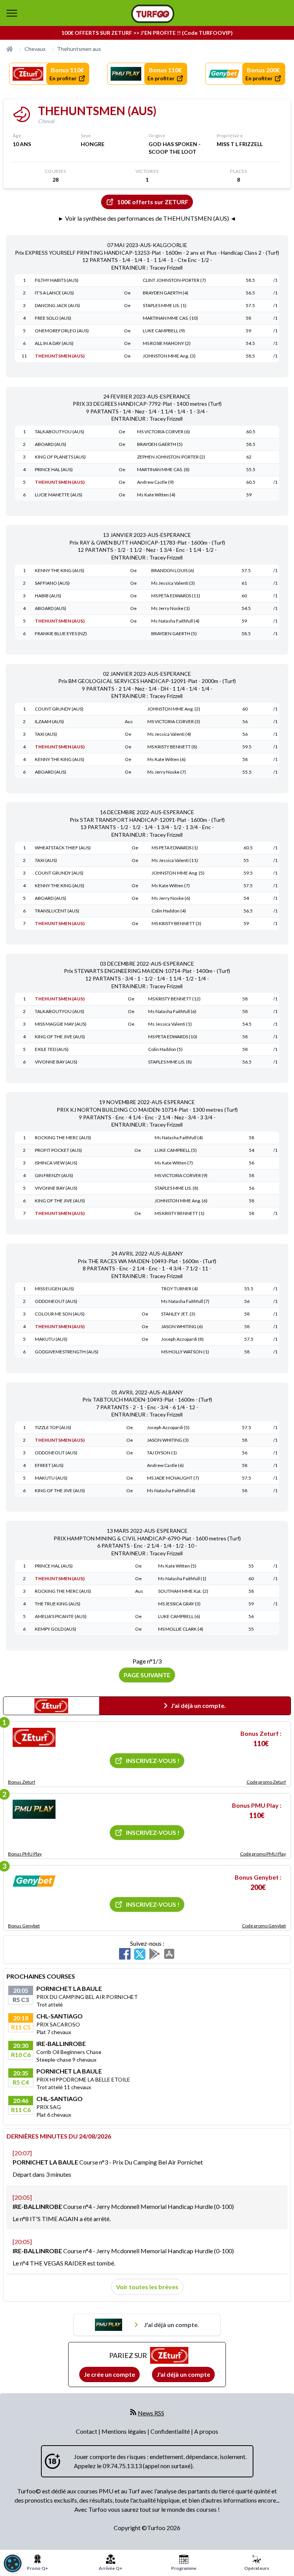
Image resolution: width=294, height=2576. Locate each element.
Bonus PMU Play (25, 1854)
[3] (34, 1881)
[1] (34, 1737)
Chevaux (35, 49)
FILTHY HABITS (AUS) (57, 280)
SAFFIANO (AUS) (52, 583)
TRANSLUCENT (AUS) (57, 911)
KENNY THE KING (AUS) (60, 570)
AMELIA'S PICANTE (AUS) (61, 1616)
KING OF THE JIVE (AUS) (60, 1037)
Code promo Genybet (264, 1926)
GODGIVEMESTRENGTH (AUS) (67, 1352)
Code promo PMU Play (263, 1854)
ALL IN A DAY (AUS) (54, 343)
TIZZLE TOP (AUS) (53, 1427)
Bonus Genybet (24, 1926)
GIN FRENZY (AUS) (54, 1175)
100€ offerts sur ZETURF (153, 202)
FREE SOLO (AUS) (53, 318)
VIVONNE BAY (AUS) (56, 1062)
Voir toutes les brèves (147, 2287)
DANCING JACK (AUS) (57, 305)
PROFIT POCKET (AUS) (58, 1150)
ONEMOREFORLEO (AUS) (62, 331)
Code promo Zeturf (266, 1782)
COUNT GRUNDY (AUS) (59, 709)
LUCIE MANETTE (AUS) (59, 495)
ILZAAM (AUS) (49, 721)
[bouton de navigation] (12, 13)
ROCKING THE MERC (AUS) (63, 1138)
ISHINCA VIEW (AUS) (56, 1163)
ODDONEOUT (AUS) (56, 1301)
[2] (34, 1809)
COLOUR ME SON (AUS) (60, 1314)
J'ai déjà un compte (183, 2374)
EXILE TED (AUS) (52, 1049)
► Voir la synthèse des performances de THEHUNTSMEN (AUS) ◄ (147, 218)
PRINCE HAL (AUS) (54, 469)
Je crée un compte (109, 2374)
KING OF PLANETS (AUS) (60, 457)
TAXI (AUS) (46, 734)
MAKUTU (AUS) (51, 1339)
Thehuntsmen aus (79, 49)
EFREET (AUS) (49, 1465)
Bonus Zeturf (22, 1782)
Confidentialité (171, 2431)
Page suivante (147, 1675)
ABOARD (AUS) (51, 444)
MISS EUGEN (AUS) (54, 1289)
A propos (206, 2431)
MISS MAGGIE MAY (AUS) (61, 1024)
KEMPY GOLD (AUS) (56, 1629)
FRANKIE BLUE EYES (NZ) (61, 633)
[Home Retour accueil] (153, 14)
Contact (87, 2431)
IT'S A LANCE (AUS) (54, 293)
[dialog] (13, 2563)
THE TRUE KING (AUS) (58, 1604)
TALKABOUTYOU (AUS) (60, 432)
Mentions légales (124, 2431)
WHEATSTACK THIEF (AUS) (63, 848)
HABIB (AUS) (48, 596)
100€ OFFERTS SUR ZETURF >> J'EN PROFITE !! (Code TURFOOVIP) (147, 33)
